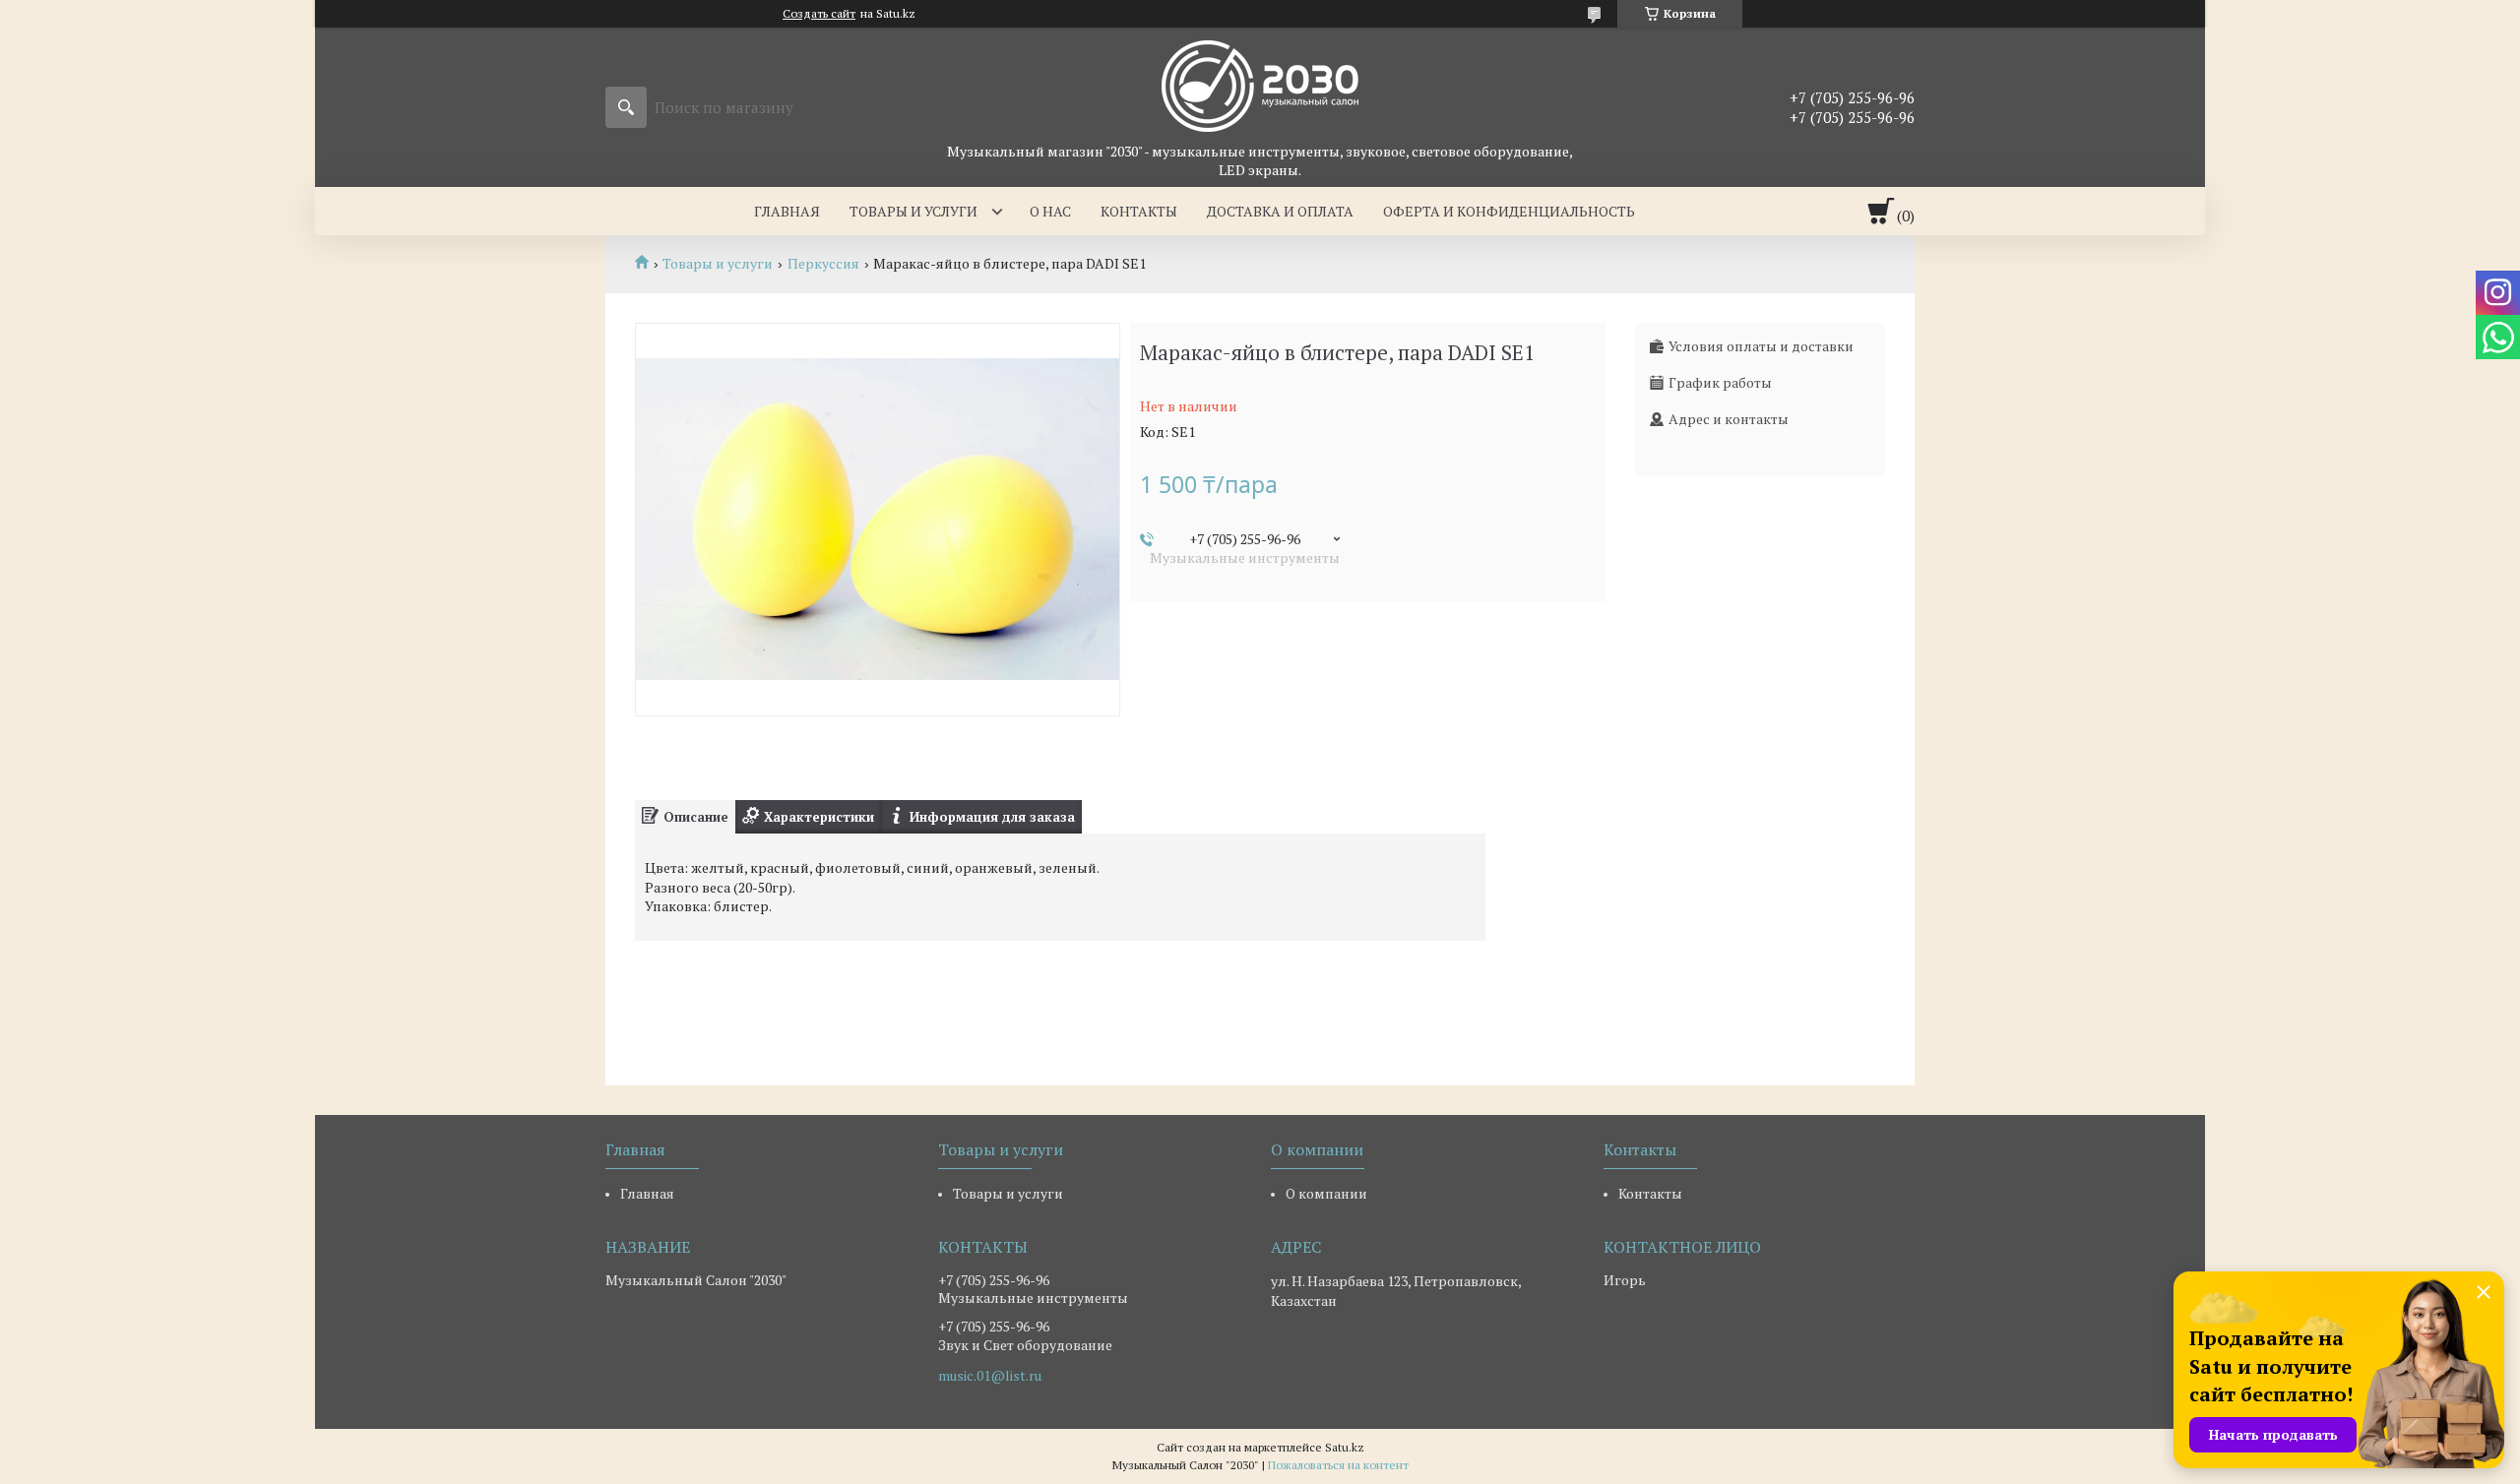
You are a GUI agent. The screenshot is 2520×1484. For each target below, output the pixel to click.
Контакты (1139, 211)
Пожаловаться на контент (1338, 1465)
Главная (787, 211)
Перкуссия (823, 264)
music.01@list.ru (990, 1376)
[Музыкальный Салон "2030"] (1260, 85)
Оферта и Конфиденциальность (1509, 211)
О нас (1050, 211)
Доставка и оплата (1280, 211)
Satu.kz (1345, 1447)
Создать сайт (819, 14)
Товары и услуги (913, 211)
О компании (1326, 1193)
